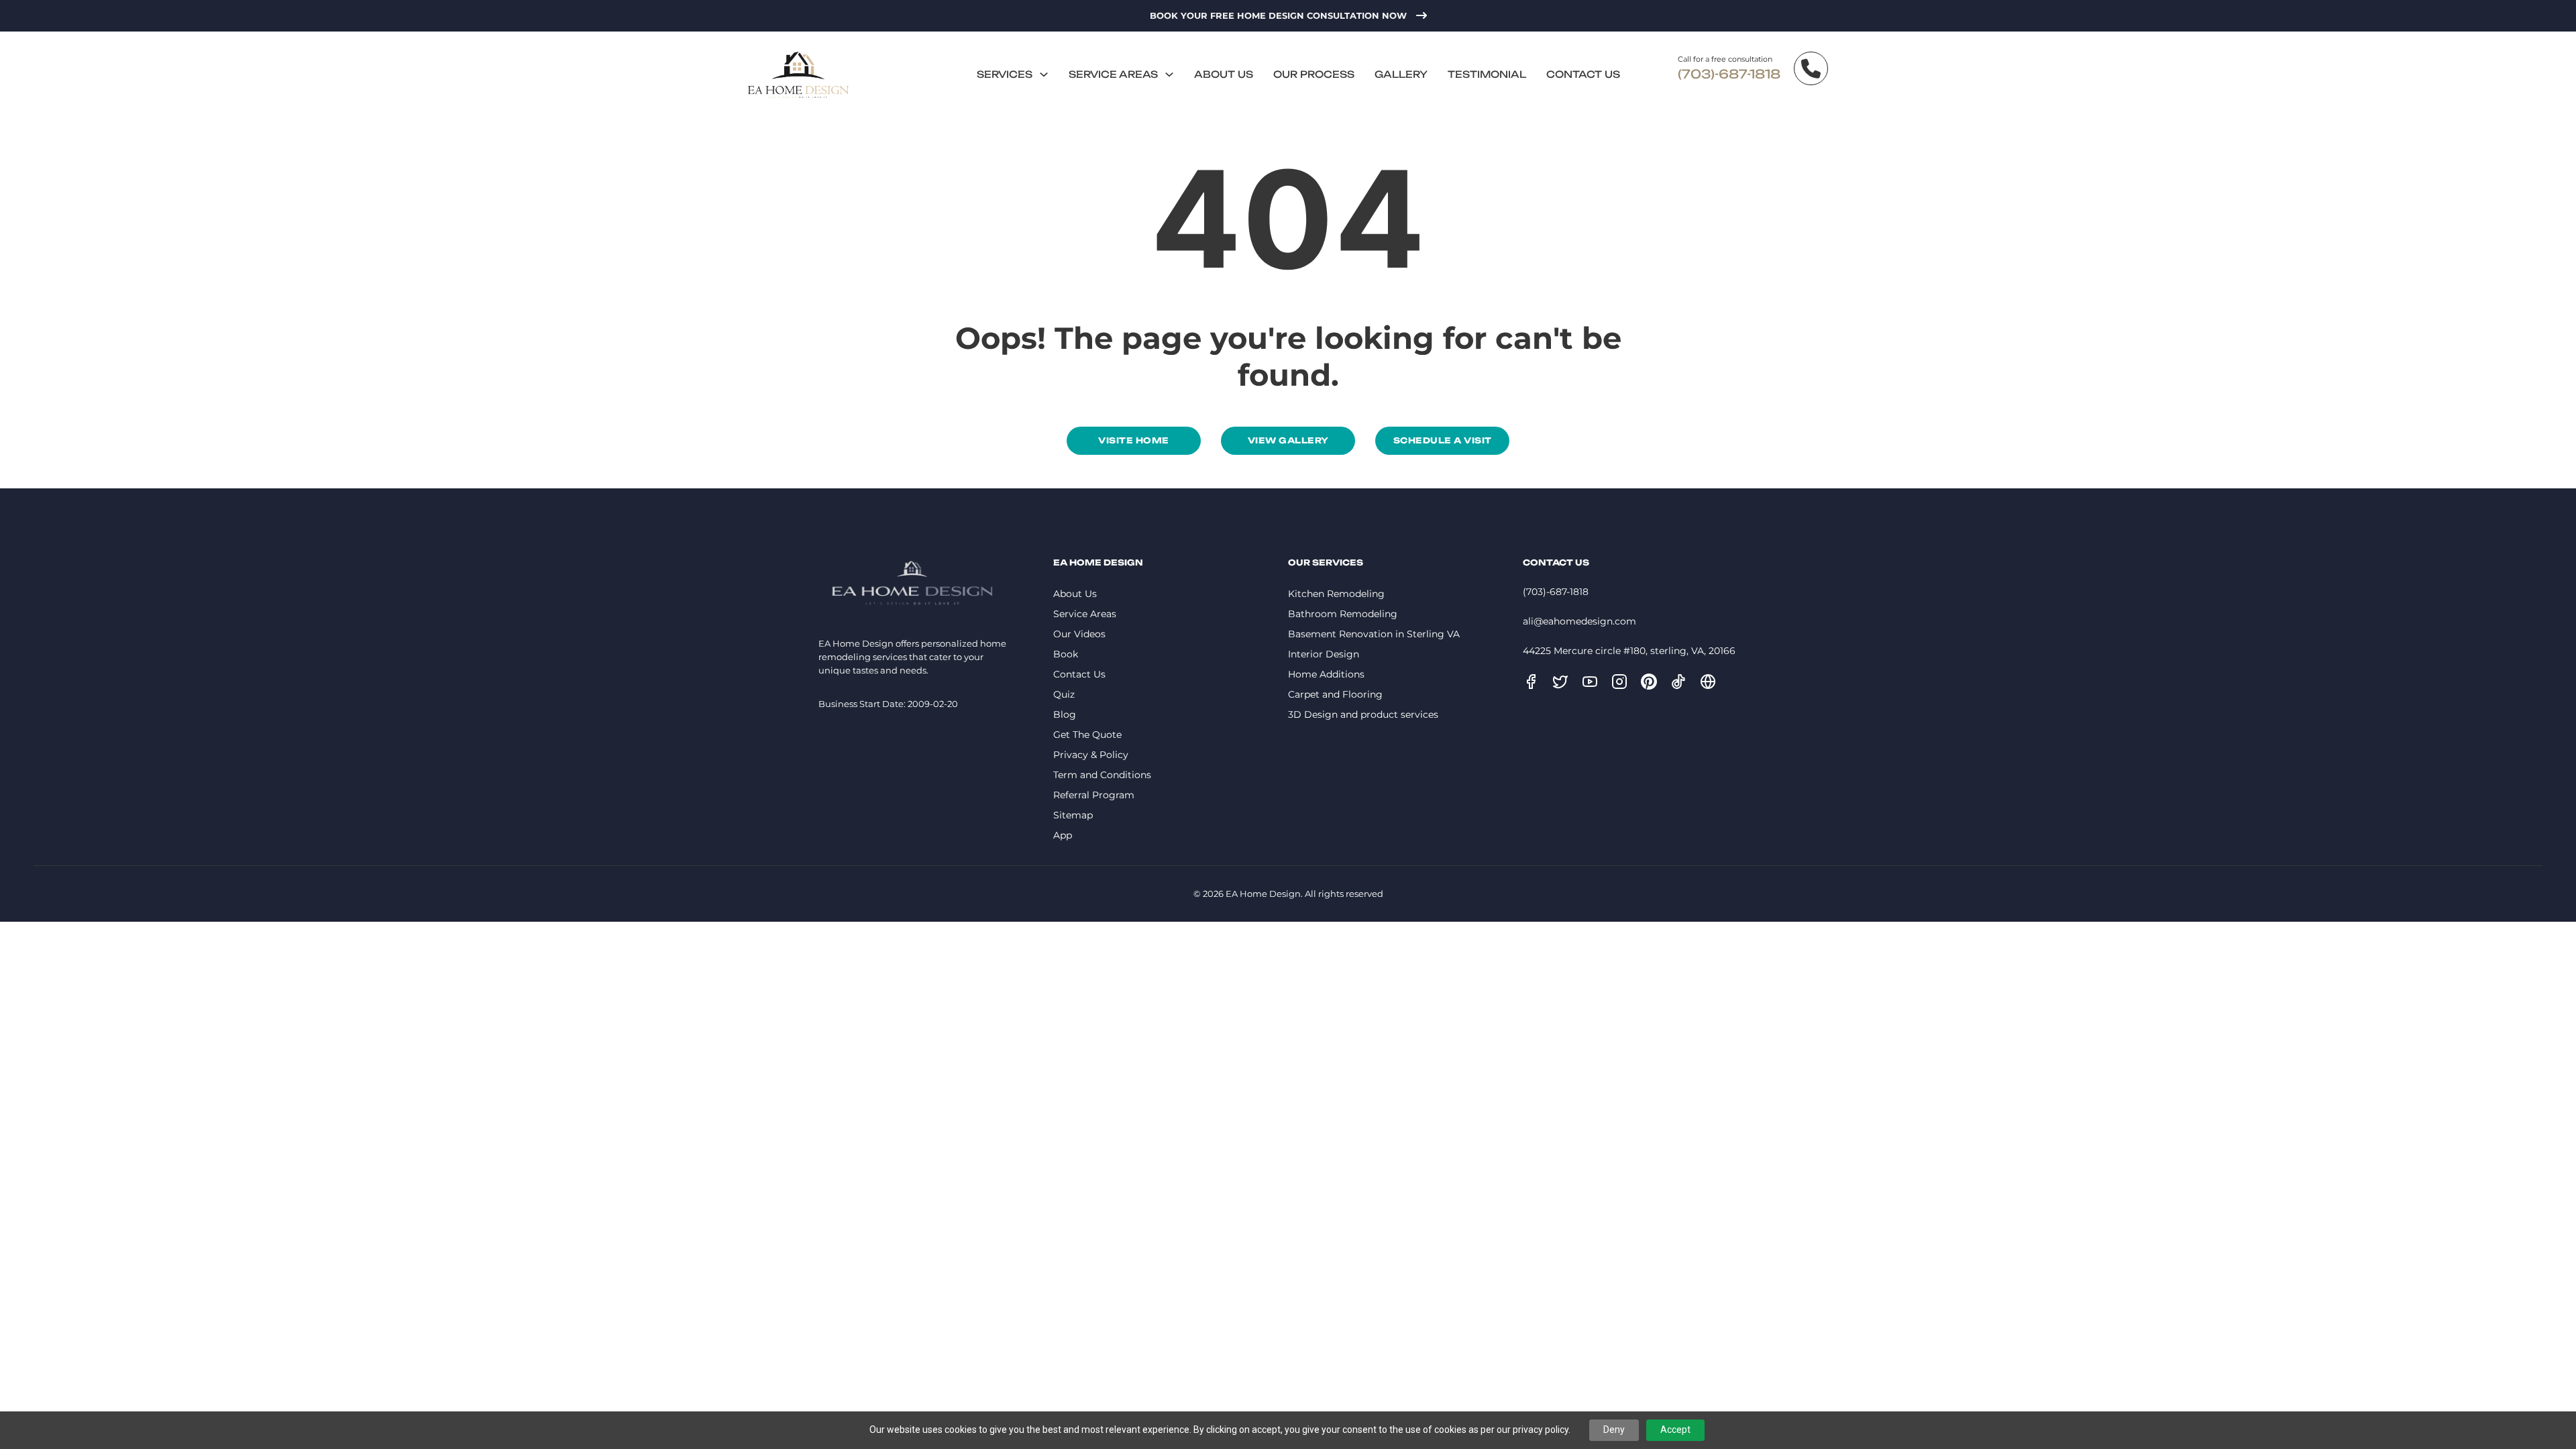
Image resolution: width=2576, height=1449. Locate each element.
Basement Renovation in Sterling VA (1374, 634)
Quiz (1064, 694)
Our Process (1314, 74)
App (1063, 835)
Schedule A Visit (1443, 440)
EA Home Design (1263, 894)
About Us (1224, 74)
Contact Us (1583, 74)
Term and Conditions (1102, 775)
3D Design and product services (1363, 714)
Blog (1065, 714)
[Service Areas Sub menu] (1169, 74)
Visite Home (1134, 440)
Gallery (1401, 74)
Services (1005, 74)
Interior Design (1324, 654)
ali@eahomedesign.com (1579, 621)
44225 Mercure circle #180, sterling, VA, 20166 (1629, 651)
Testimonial (1487, 74)
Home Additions (1326, 674)
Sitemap (1073, 815)
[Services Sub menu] (1044, 74)
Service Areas (1113, 74)
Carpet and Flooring (1335, 694)
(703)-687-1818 (1729, 74)
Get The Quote (1087, 735)
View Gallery (1288, 440)
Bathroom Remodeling (1343, 614)
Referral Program (1094, 795)
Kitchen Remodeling (1336, 594)
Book (1066, 654)
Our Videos (1079, 634)
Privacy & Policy (1091, 755)
